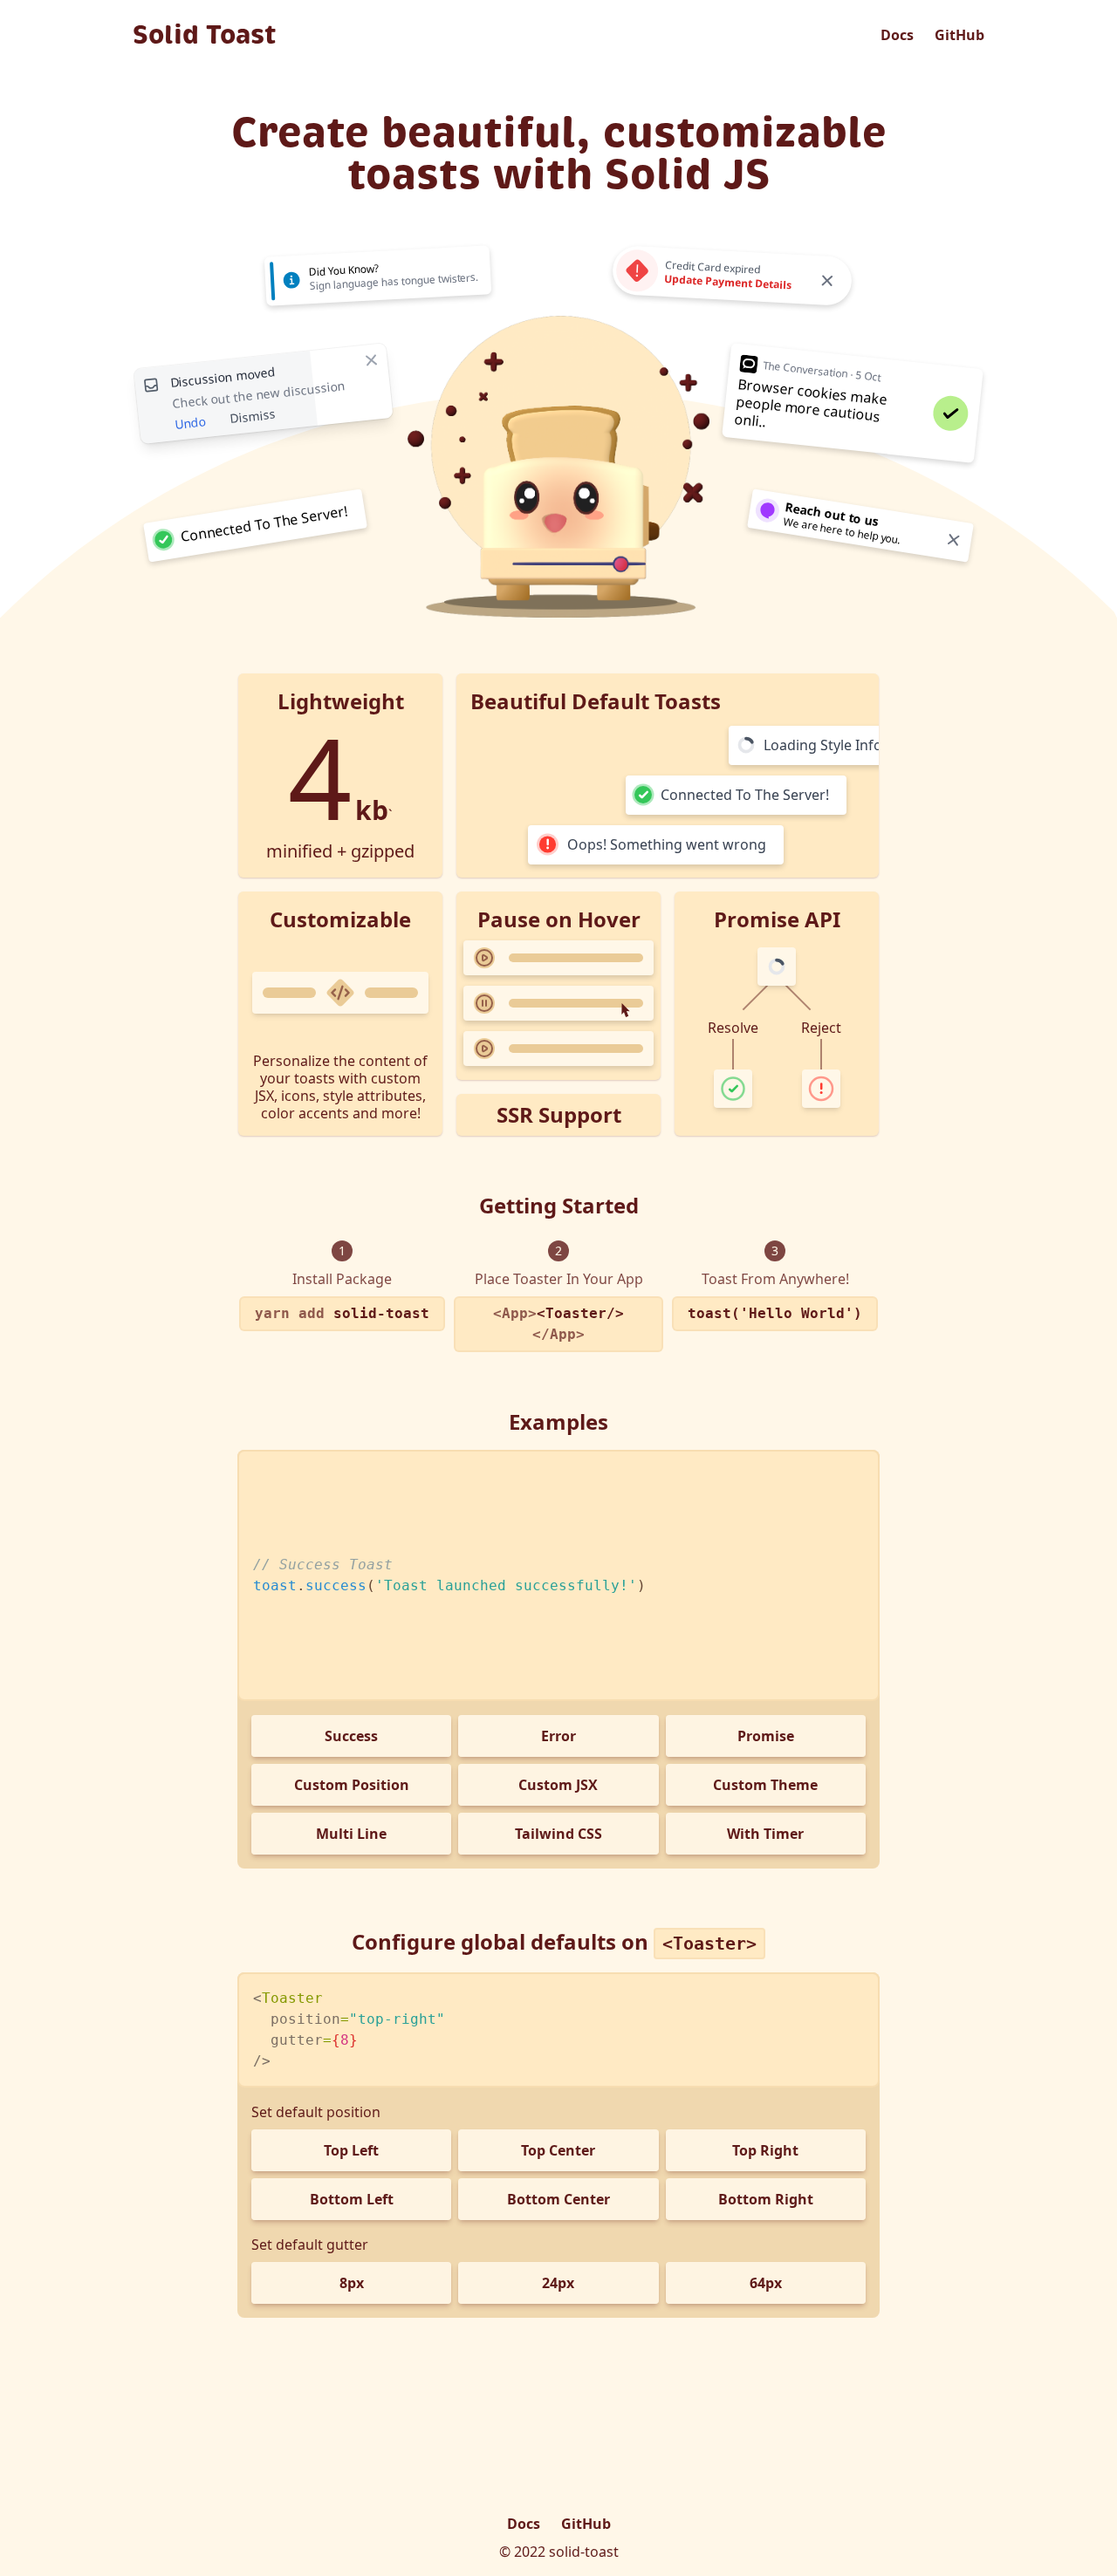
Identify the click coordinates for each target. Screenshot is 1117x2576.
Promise (766, 1736)
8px (352, 2283)
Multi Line (351, 1834)
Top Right (765, 2150)
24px (558, 2283)
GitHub (959, 35)
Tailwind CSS (558, 1834)
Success (351, 1736)
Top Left (351, 2150)
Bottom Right (766, 2199)
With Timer (765, 1834)
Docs (897, 35)
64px (766, 2283)
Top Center (558, 2150)
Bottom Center (558, 2199)
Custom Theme (765, 1785)
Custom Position (352, 1785)
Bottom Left (352, 2199)
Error (558, 1736)
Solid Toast (205, 35)
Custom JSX (558, 1785)
